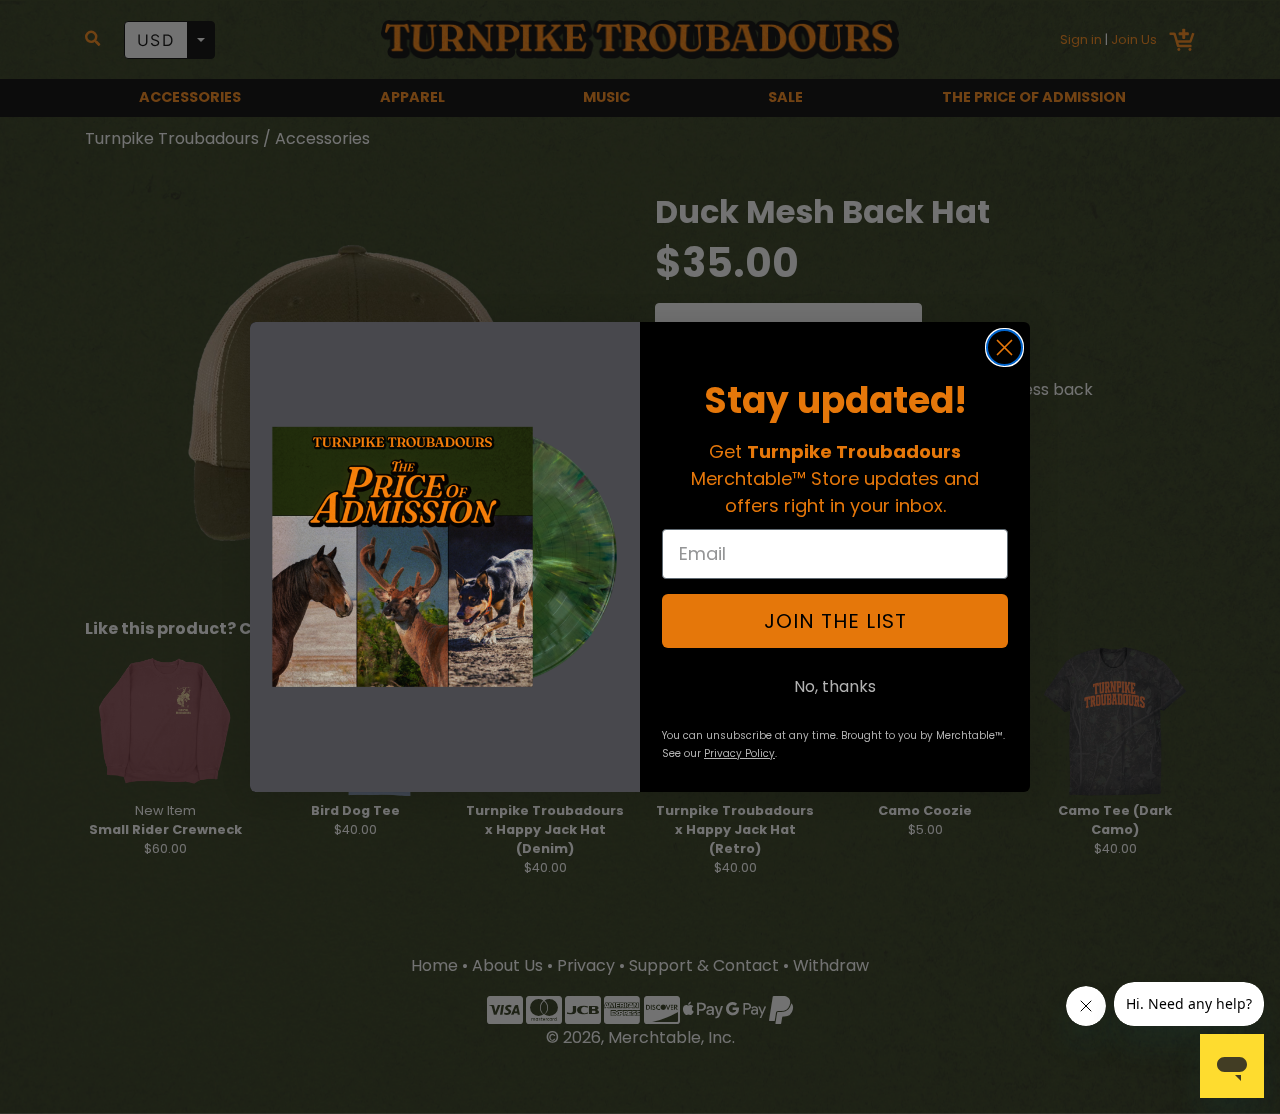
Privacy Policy (739, 753)
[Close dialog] (1004, 347)
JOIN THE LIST (835, 621)
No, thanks (835, 686)
